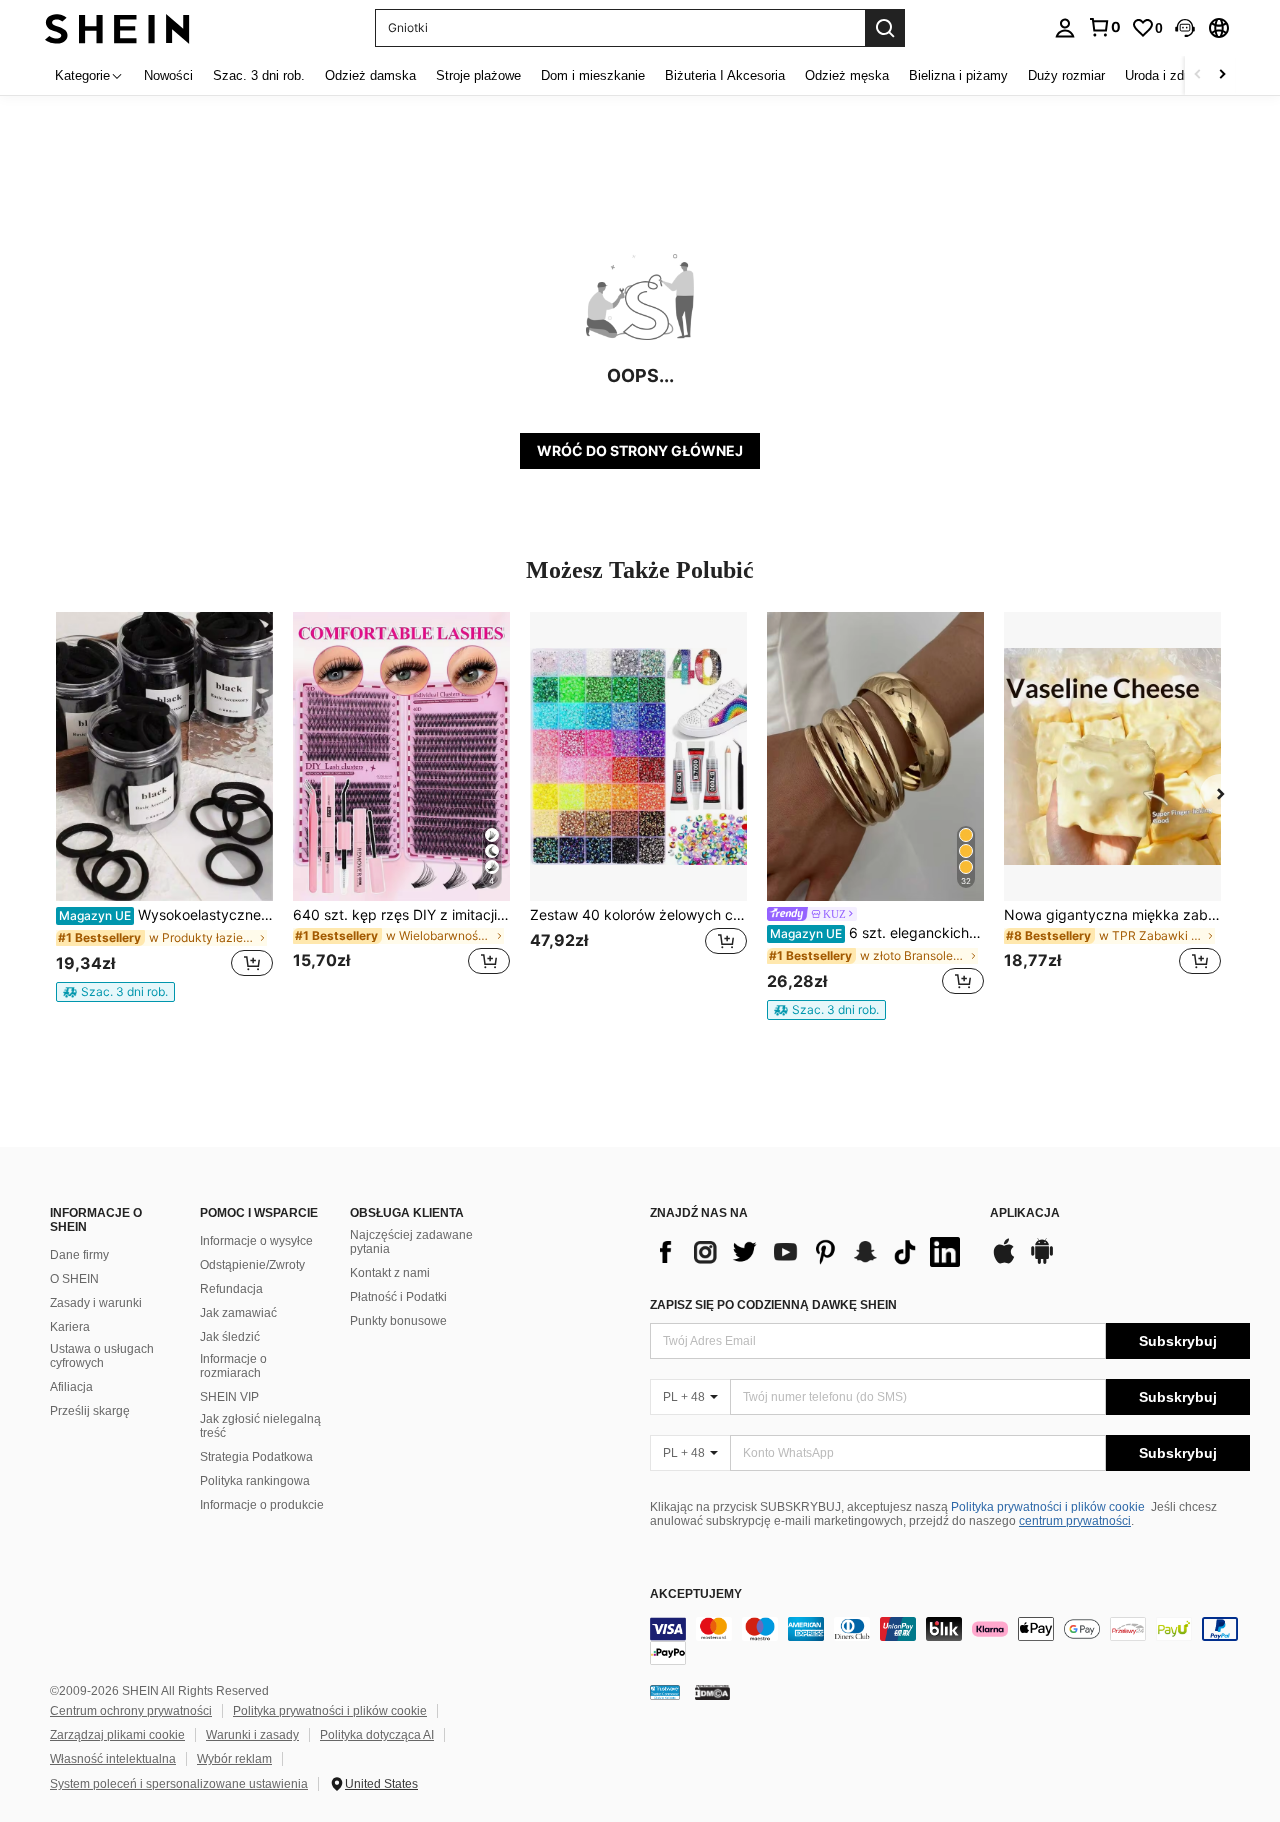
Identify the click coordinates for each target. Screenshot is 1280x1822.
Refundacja (231, 1289)
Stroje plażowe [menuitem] (478, 75)
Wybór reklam (234, 1759)
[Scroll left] (1198, 75)
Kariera (70, 1327)
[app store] (1004, 1261)
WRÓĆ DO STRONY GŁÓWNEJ (640, 450)
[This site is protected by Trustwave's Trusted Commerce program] (665, 1692)
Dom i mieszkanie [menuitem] (593, 75)
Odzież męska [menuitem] (847, 75)
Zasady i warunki (96, 1303)
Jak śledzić (230, 1337)
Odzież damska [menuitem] (370, 75)
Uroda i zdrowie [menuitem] (1169, 75)
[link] (1104, 27)
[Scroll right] (1222, 75)
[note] (115, 992)
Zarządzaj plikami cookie (117, 1735)
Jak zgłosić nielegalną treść (260, 1426)
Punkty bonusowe (398, 1321)
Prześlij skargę (90, 1411)
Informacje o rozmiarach (233, 1366)
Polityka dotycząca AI (377, 1735)
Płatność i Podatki (398, 1297)
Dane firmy (79, 1255)
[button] (1185, 28)
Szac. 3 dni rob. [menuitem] (259, 75)
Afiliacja (71, 1387)
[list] (810, 1252)
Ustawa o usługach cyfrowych (102, 1356)
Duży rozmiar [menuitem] (1066, 75)
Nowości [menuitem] (168, 75)
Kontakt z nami (390, 1273)
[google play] (1042, 1261)
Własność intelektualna (113, 1759)
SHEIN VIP (229, 1397)
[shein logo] (117, 27)
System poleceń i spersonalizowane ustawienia (179, 1784)
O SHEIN (74, 1279)
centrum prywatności (1075, 1521)
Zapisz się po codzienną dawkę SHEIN (773, 1305)
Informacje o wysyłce (256, 1241)
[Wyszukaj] (885, 28)
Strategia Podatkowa (256, 1457)
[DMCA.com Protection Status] (712, 1692)
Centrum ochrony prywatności (131, 1711)
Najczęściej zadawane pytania (411, 1242)
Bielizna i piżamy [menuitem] (958, 75)
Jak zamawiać (238, 1313)
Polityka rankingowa (255, 1481)
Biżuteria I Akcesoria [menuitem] (725, 75)
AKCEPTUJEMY (696, 1594)
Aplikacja (1025, 1213)
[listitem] (164, 807)
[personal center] (1065, 28)
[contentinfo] (950, 1641)
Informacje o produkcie (262, 1505)
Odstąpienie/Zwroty (252, 1265)
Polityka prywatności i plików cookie (1048, 1507)
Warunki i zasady (252, 1735)
